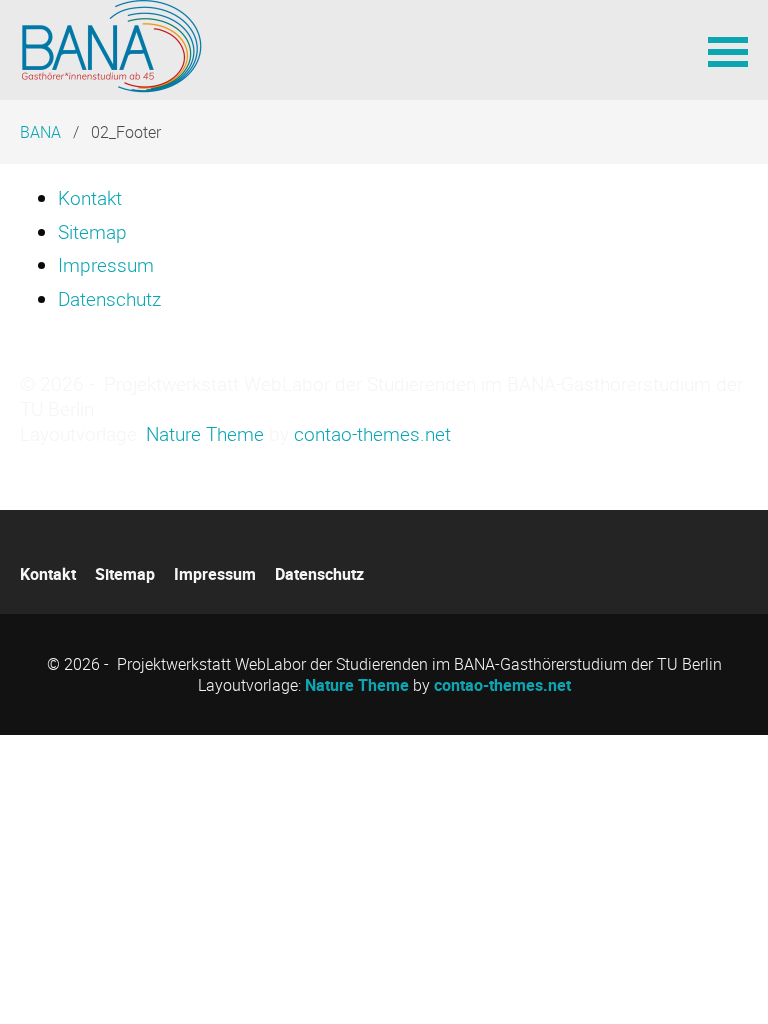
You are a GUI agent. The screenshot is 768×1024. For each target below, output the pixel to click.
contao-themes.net (372, 434)
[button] (728, 50)
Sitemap (92, 232)
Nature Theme (205, 434)
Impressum (106, 265)
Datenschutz (109, 299)
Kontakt (90, 198)
